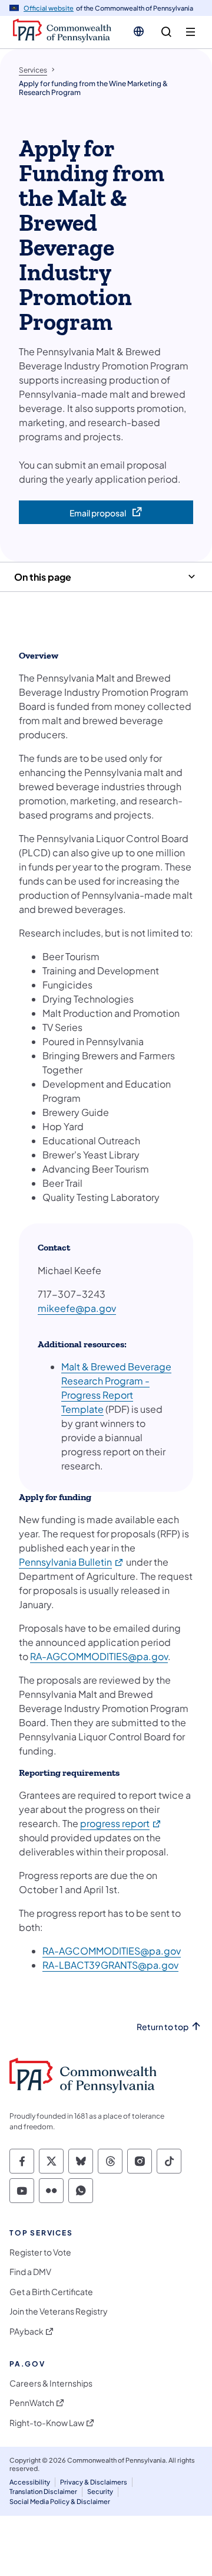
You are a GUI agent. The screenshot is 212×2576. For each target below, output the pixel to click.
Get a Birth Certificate (51, 2292)
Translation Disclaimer (43, 2491)
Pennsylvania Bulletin (72, 1562)
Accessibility (30, 2482)
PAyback (26, 2331)
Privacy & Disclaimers (94, 2482)
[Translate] (139, 31)
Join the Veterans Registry (59, 2311)
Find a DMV (30, 2272)
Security (100, 2491)
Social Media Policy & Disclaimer (60, 2501)
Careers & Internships (51, 2383)
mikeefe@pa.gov (77, 1308)
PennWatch (32, 2403)
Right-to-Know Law (47, 2423)
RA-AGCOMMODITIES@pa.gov (99, 1656)
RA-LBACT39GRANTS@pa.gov (110, 1965)
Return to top (163, 2027)
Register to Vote (40, 2252)
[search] (166, 32)
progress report (121, 1823)
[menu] (191, 32)
